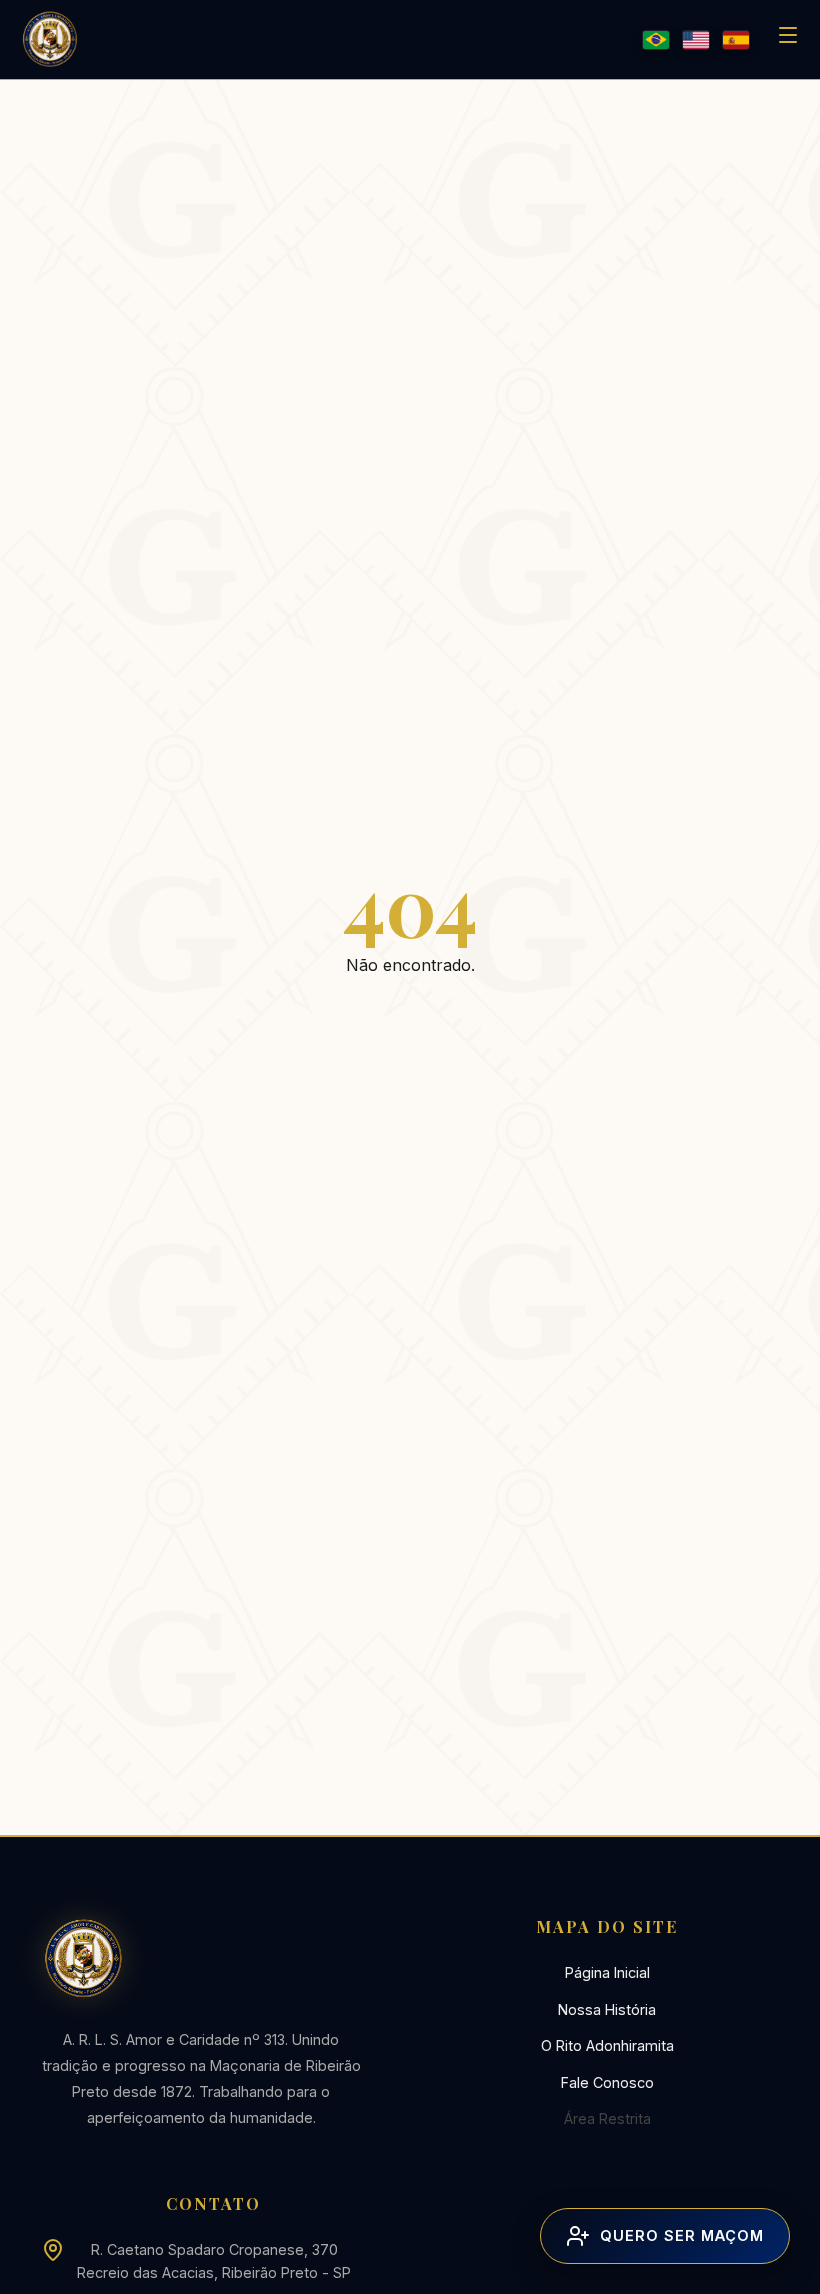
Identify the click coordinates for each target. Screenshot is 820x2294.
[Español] (736, 40)
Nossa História (607, 2009)
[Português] (656, 40)
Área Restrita (607, 2118)
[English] (696, 40)
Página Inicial (607, 1972)
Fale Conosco (607, 2082)
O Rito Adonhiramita (607, 2045)
